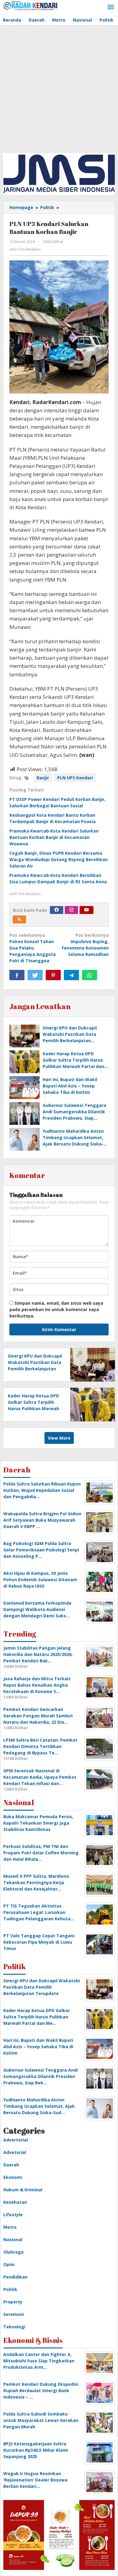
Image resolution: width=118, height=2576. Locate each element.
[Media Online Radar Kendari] (30, 5)
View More (59, 1438)
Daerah (11, 2165)
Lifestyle (13, 2215)
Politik (10, 2289)
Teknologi (14, 2327)
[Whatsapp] (90, 975)
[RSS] (19, 919)
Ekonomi (13, 2177)
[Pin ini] (53, 975)
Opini (9, 2264)
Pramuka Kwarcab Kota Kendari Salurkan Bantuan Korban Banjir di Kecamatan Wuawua (54, 837)
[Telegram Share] (71, 975)
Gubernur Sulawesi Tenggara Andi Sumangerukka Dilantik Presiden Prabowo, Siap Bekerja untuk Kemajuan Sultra (74, 1118)
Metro (10, 2227)
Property (13, 2302)
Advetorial (15, 2152)
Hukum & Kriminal (23, 2190)
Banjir (43, 778)
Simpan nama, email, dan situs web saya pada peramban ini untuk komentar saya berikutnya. (56, 1309)
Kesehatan (15, 2202)
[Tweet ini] (35, 975)
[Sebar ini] (17, 975)
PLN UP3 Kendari (75, 778)
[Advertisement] (59, 88)
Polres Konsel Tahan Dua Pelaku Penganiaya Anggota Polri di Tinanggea (33, 948)
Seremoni (14, 2314)
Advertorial (16, 2140)
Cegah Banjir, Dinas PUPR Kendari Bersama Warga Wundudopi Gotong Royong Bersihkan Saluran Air (59, 859)
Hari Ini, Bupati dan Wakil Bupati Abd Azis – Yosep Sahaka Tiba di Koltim (70, 1086)
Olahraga (13, 2252)
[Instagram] (71, 910)
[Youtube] (87, 910)
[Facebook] (57, 910)
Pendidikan (15, 2277)
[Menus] (111, 7)
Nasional (13, 2239)
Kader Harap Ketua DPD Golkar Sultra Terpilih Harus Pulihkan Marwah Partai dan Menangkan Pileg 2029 (34, 1408)
